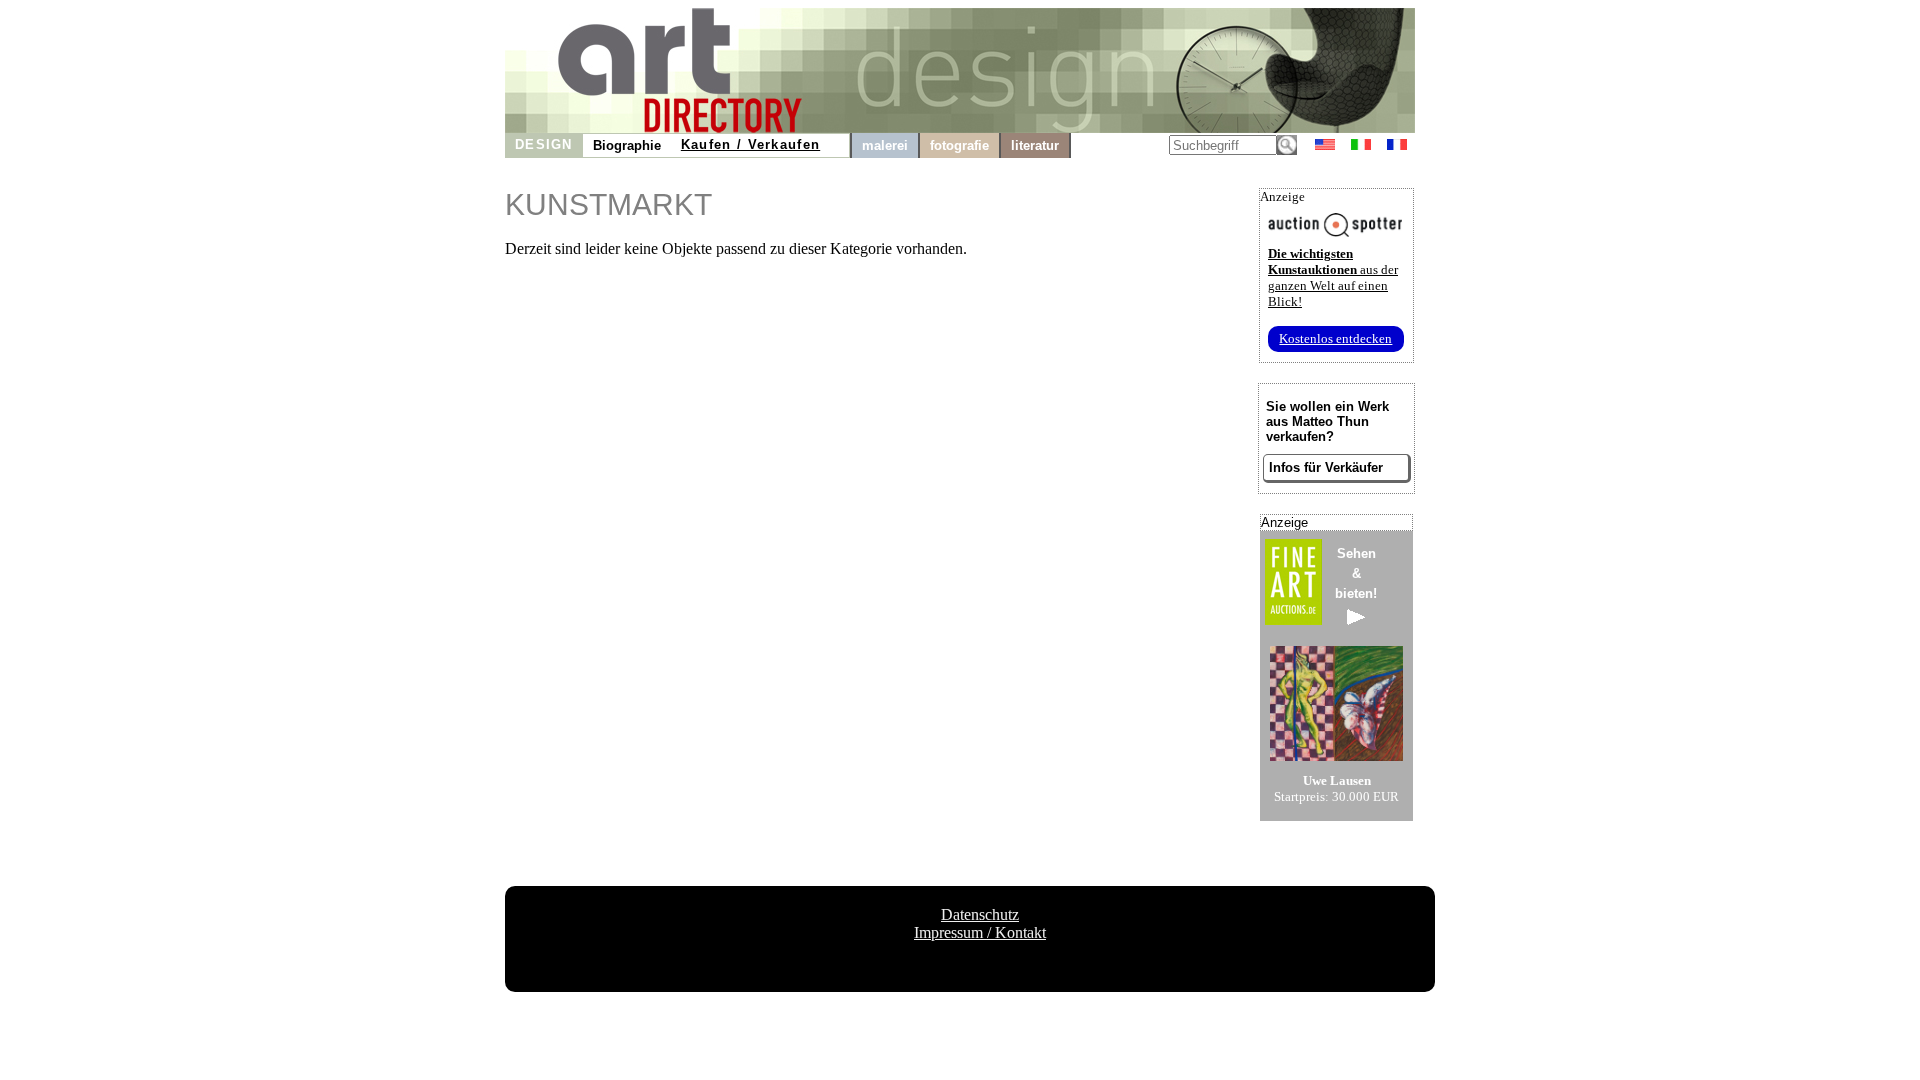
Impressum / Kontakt (980, 932)
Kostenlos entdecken (1335, 338)
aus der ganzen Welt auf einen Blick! (1333, 277)
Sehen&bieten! (1356, 573)
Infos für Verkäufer (1326, 467)
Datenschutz (980, 914)
